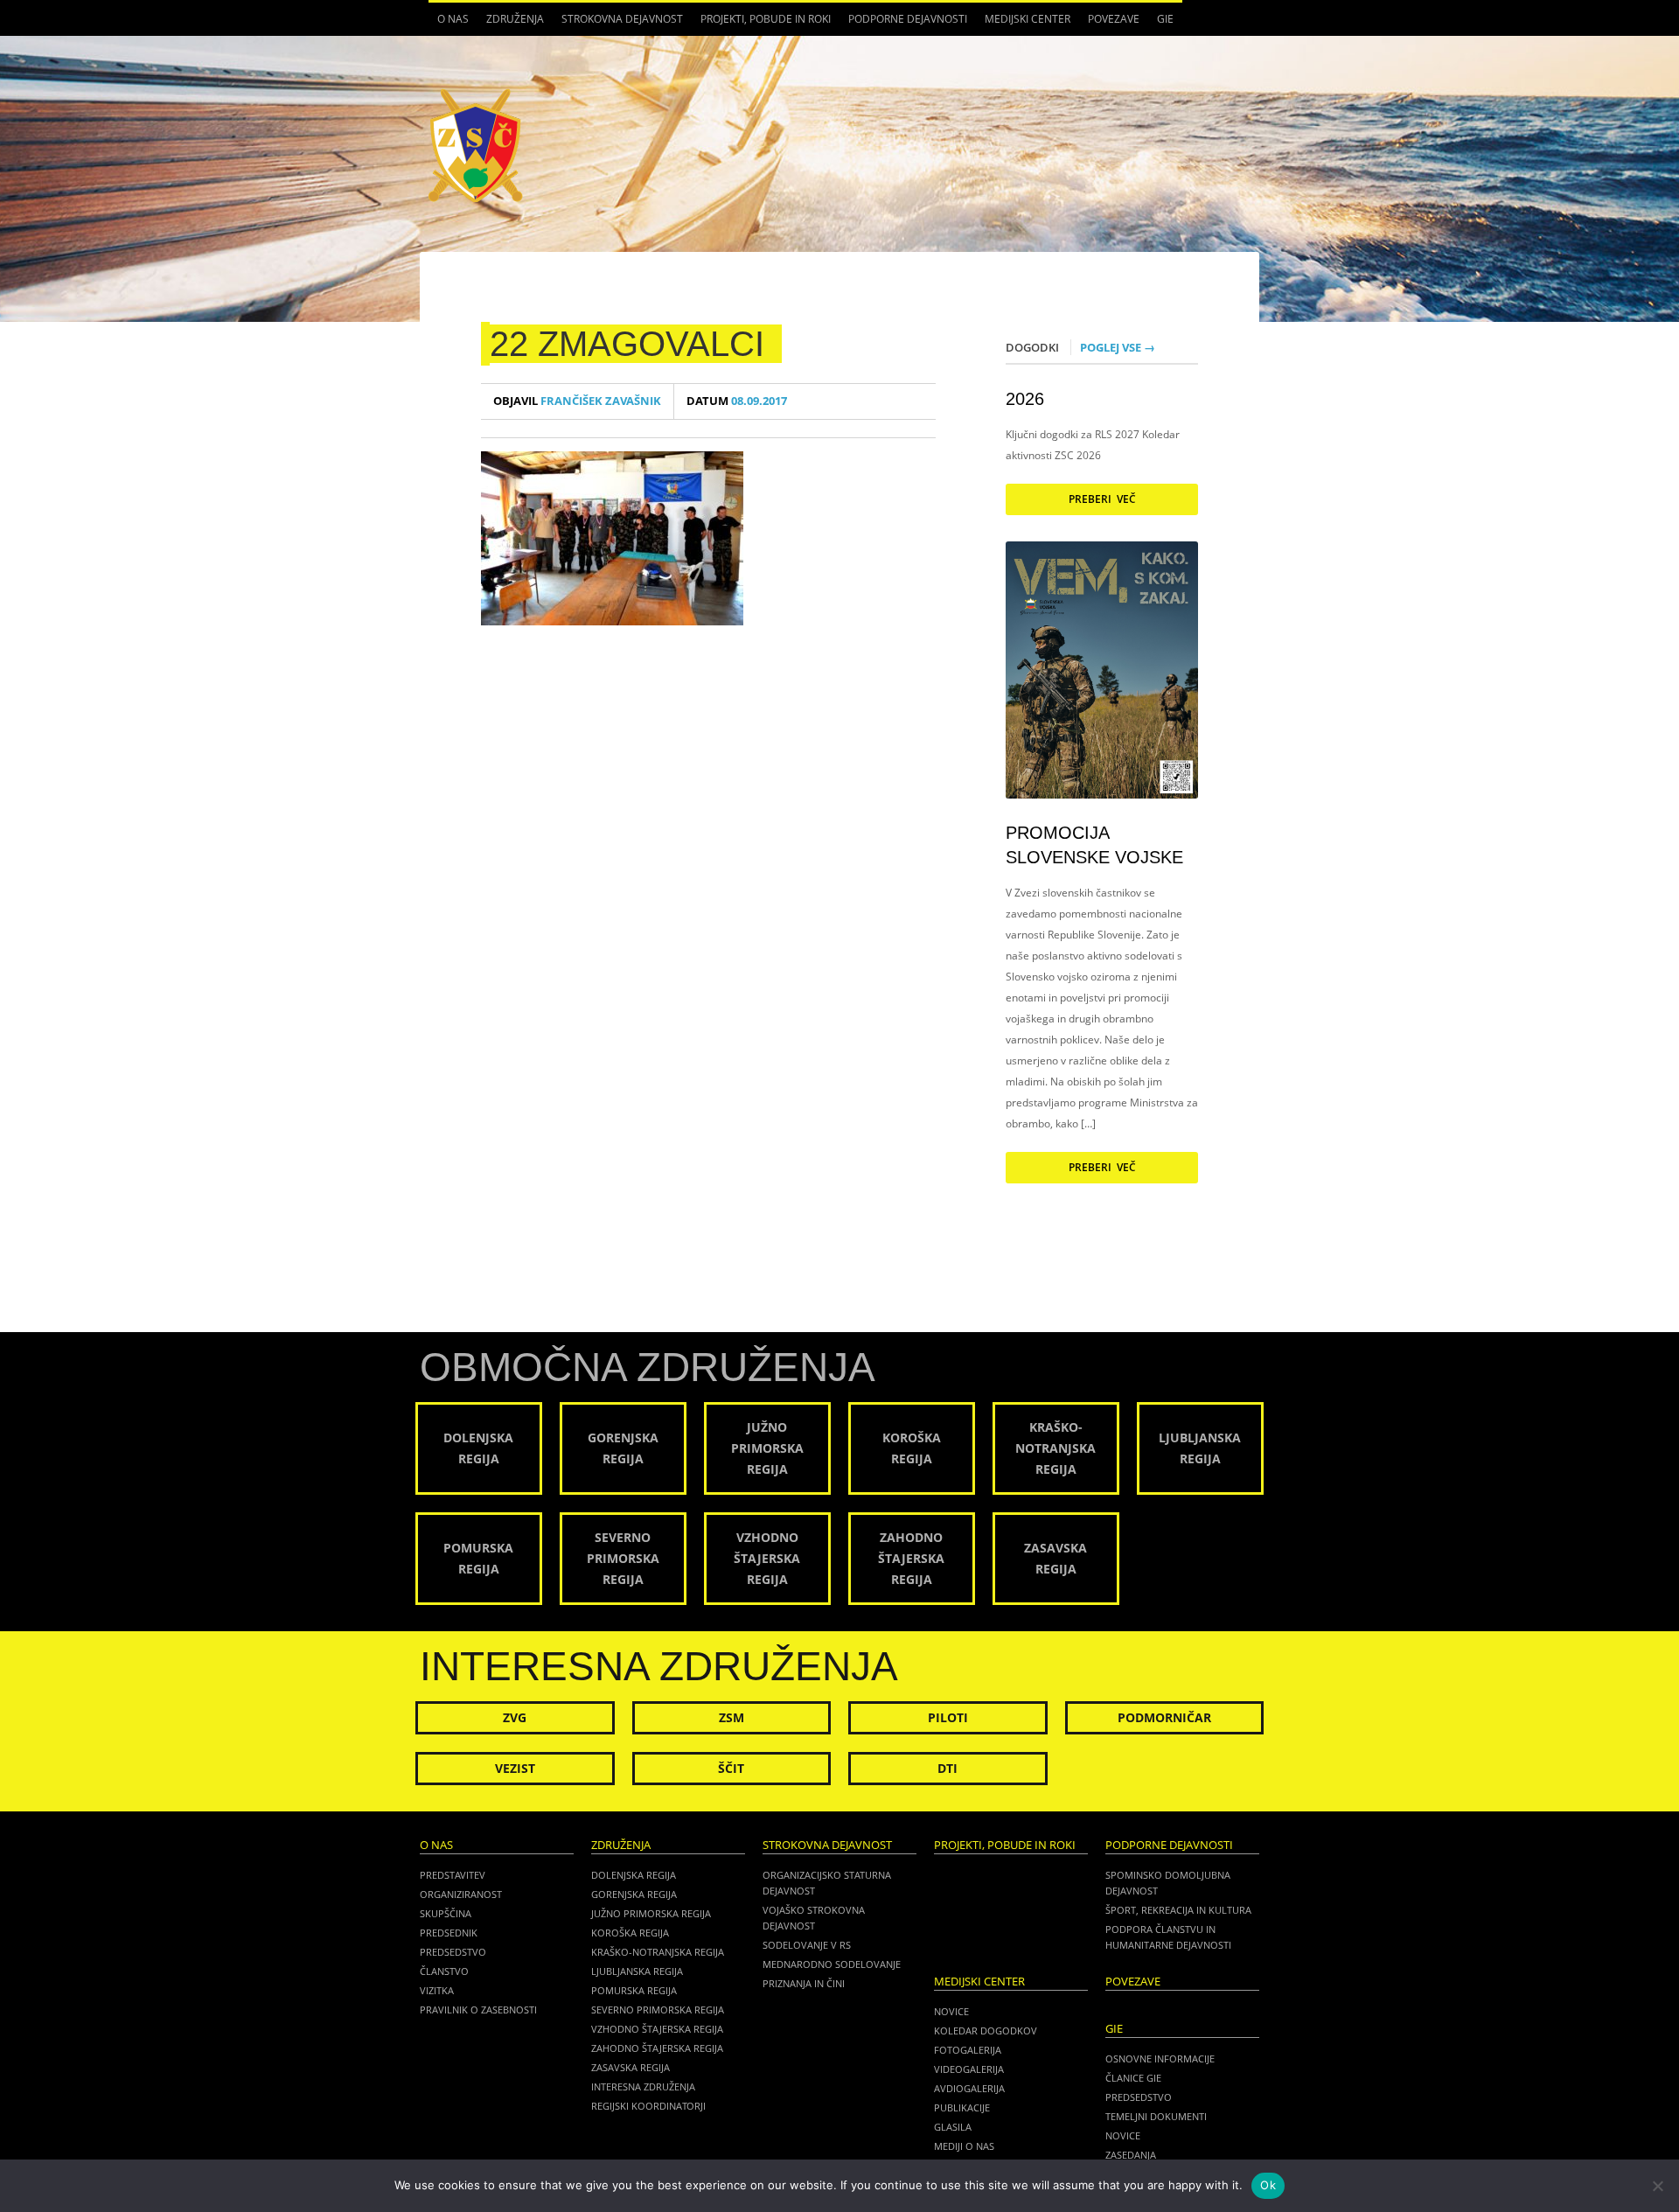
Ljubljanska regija (637, 1971)
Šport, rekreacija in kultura (1178, 1910)
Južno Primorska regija (651, 1913)
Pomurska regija (634, 1990)
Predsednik (449, 1933)
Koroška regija (630, 1933)
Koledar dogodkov (986, 2031)
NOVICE (1123, 2135)
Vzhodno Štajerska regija (657, 2029)
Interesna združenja (643, 2086)
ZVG (515, 1717)
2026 (1025, 399)
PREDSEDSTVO (1139, 2097)
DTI (947, 1768)
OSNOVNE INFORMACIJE (1160, 2058)
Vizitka (437, 1990)
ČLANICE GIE (1133, 2078)
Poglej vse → (1118, 347)
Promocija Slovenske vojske (1094, 845)
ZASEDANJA (1131, 2155)
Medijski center (1023, 24)
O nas (449, 24)
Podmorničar (1164, 1717)
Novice (951, 2011)
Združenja (511, 24)
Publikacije (962, 2107)
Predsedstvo (453, 1952)
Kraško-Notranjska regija (658, 1952)
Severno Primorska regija (658, 2010)
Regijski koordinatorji (648, 2106)
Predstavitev (453, 1875)
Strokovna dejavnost (618, 24)
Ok (1268, 2185)
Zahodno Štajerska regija (657, 2048)
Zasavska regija (630, 2067)
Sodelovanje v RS (807, 1945)
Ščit (731, 1768)
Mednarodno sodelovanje (832, 1964)
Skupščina (446, 1913)
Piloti (948, 1717)
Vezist (515, 1768)
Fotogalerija (968, 2050)
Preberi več (1102, 499)
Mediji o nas (964, 2146)
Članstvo (444, 1971)
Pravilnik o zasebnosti (478, 2010)
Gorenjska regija (634, 1894)
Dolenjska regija (634, 1875)
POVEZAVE (1114, 19)
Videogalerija (969, 2069)
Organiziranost (461, 1894)
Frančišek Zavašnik (577, 401)
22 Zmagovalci (627, 344)
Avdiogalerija (969, 2088)
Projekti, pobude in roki (766, 19)
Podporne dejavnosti (903, 24)
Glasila (953, 2127)
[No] (1657, 2186)
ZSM (732, 1717)
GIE (1161, 24)
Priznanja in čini (804, 1983)
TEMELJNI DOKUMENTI (1156, 2116)
